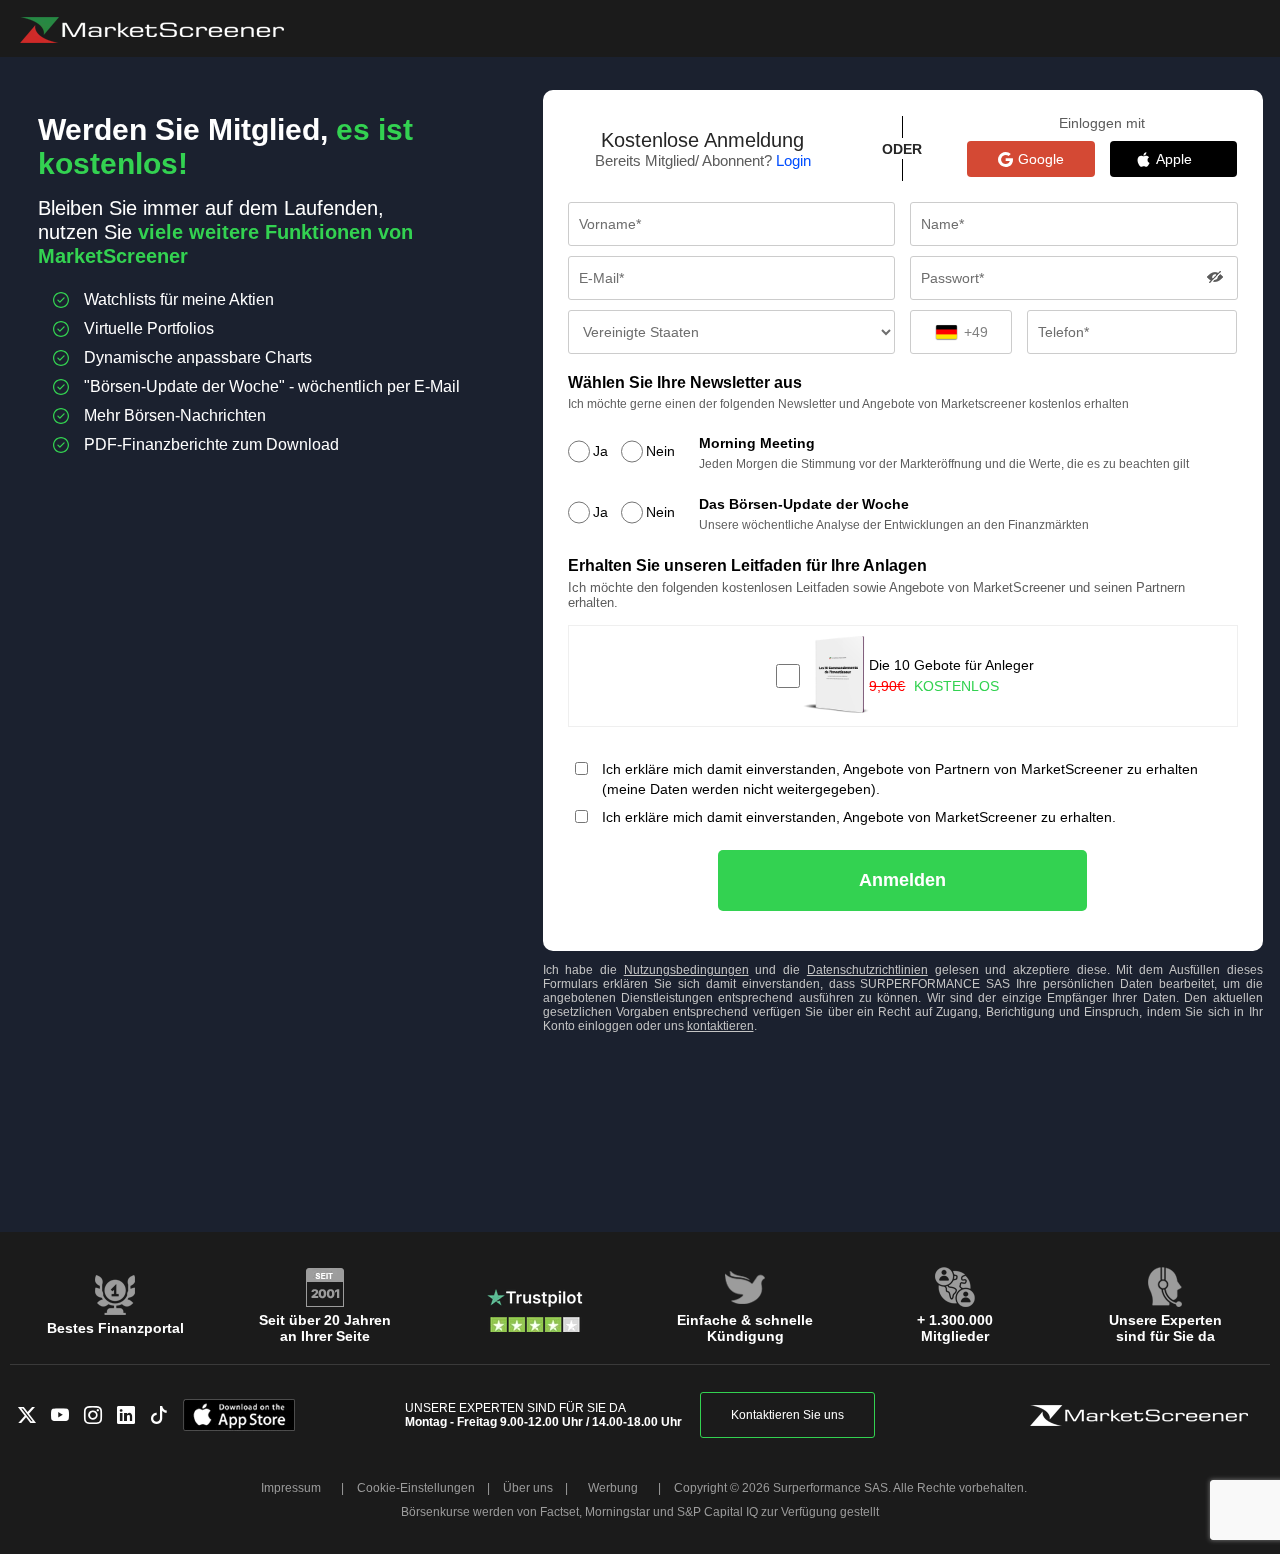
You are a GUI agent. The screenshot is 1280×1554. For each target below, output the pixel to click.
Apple (1184, 159)
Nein (660, 451)
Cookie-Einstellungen (416, 1488)
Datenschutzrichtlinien (867, 970)
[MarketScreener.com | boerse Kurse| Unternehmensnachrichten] (152, 30)
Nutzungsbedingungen (686, 970)
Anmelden (902, 880)
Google (1041, 159)
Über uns (528, 1488)
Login (793, 160)
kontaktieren (720, 1026)
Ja (600, 451)
